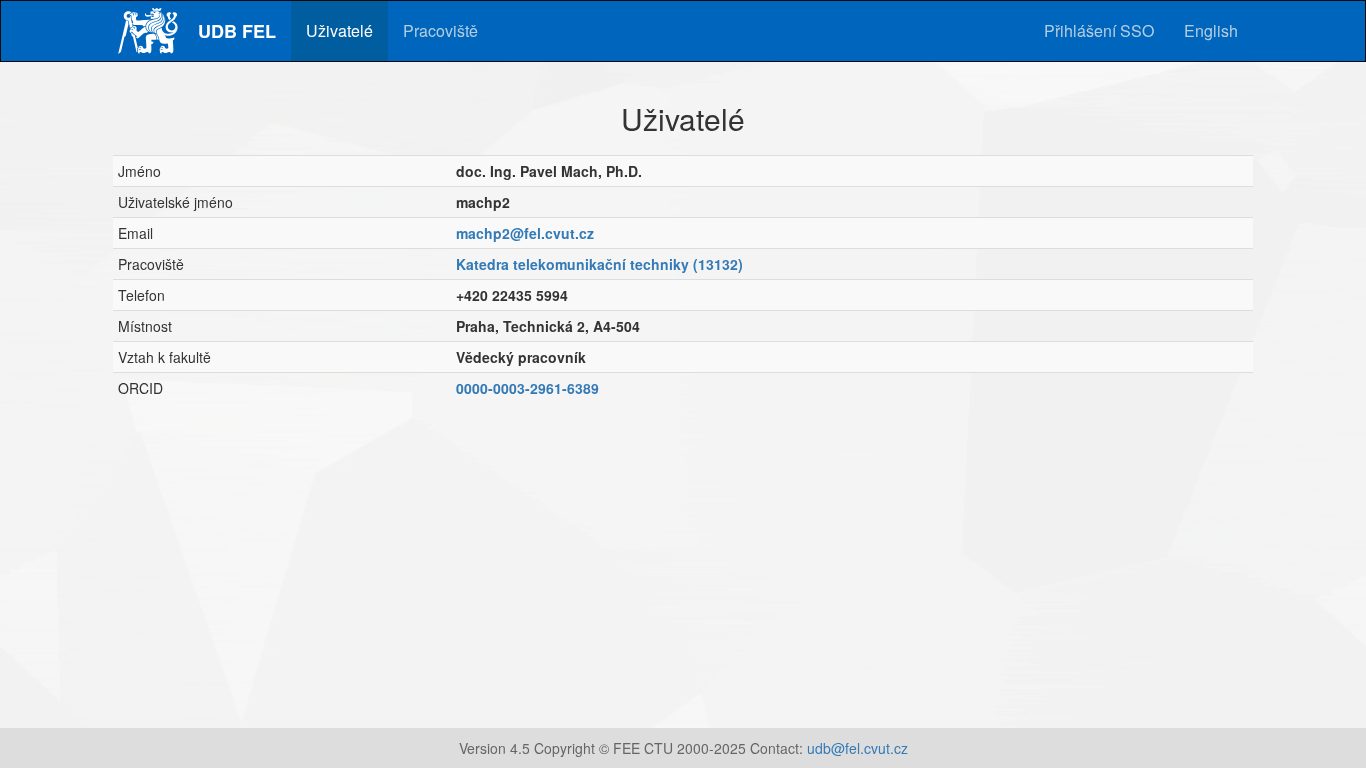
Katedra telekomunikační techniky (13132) (599, 264)
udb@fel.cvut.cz (857, 748)
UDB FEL (237, 31)
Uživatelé (339, 30)
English (1211, 30)
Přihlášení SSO (1099, 30)
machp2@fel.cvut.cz (525, 233)
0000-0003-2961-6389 (527, 388)
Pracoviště (440, 30)
